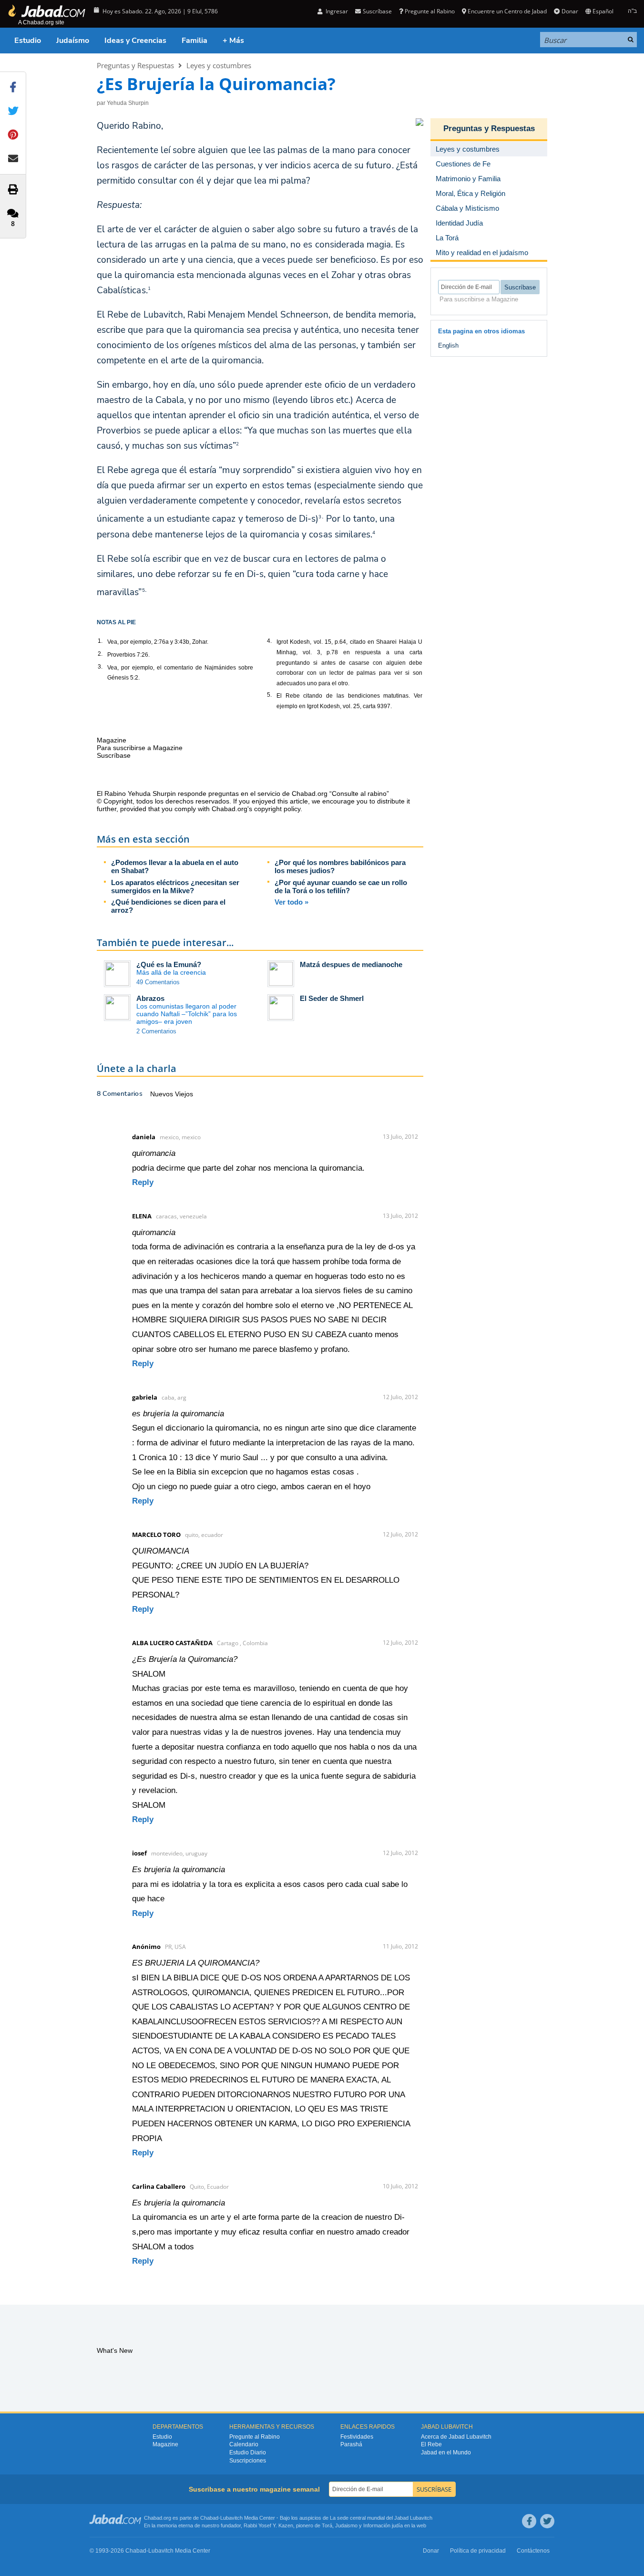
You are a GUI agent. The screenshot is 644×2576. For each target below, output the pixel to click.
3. (100, 667)
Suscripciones (248, 2461)
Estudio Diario (248, 2452)
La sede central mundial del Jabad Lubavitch (381, 2518)
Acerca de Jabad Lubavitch (456, 2437)
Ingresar (336, 11)
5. (269, 695)
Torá (327, 2525)
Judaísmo (73, 41)
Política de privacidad (478, 2551)
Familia (194, 41)
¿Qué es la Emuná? (169, 964)
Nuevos (163, 1094)
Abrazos (150, 998)
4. (269, 641)
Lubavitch (231, 2518)
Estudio (28, 41)
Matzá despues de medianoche (351, 964)
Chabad (209, 2518)
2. (100, 654)
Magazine (165, 2444)
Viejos (184, 1094)
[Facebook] (529, 2521)
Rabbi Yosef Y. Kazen (268, 2525)
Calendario (244, 2444)
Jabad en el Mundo (446, 2452)
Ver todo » (291, 902)
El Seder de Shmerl (332, 998)
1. (100, 641)
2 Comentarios (156, 1031)
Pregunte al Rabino (430, 11)
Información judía (384, 2525)
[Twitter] (547, 2521)
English (448, 345)
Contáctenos (533, 2551)
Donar (570, 11)
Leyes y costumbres (219, 65)
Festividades (357, 2437)
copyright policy (277, 809)
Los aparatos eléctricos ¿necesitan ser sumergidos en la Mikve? (175, 886)
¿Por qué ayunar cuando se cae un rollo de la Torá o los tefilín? (341, 886)
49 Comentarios (158, 982)
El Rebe (431, 2444)
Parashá (351, 2444)
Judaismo (346, 2525)
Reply (143, 1182)
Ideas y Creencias (135, 41)
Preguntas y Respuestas (135, 65)
